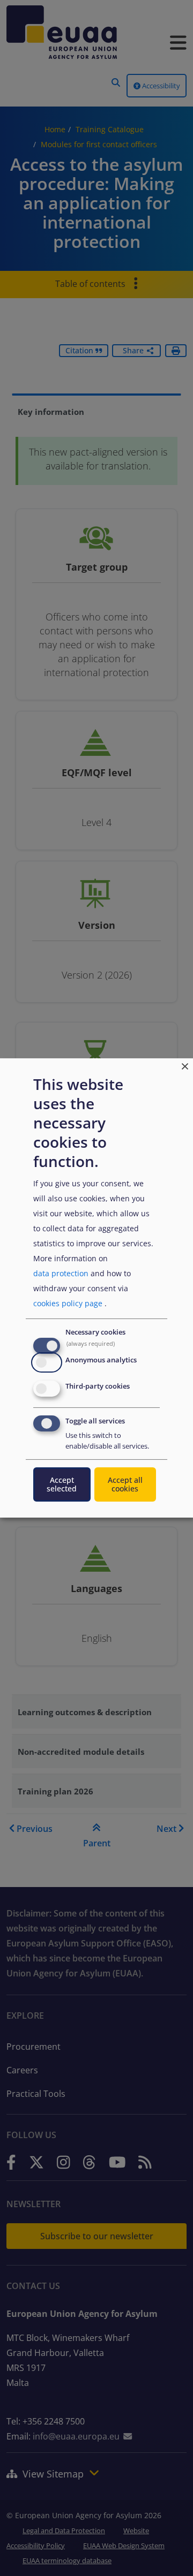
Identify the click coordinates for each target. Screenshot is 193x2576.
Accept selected (62, 1484)
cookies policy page (68, 1303)
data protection (61, 1273)
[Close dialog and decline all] (185, 1065)
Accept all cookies (125, 1484)
